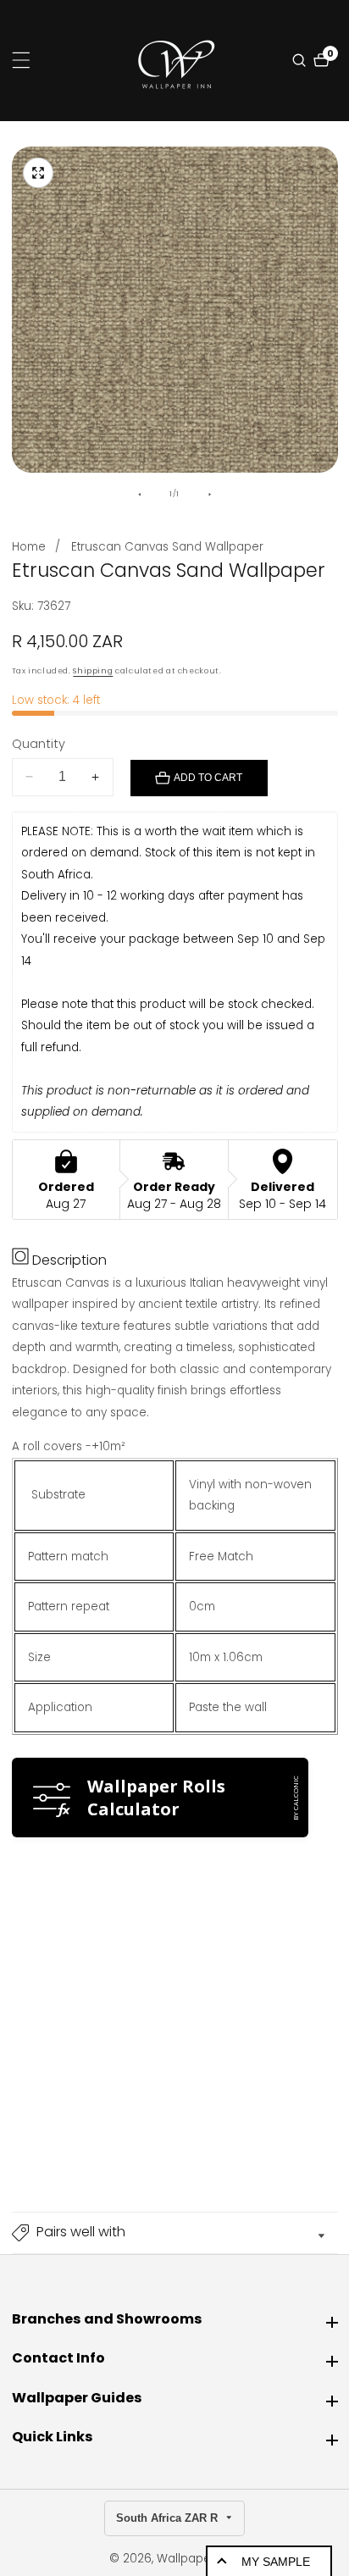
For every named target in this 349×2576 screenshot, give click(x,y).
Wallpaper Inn (197, 2559)
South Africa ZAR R (169, 2518)
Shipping (93, 671)
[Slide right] (210, 495)
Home (29, 547)
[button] (175, 2233)
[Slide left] (139, 495)
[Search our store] (301, 60)
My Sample (276, 2562)
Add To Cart (208, 778)
